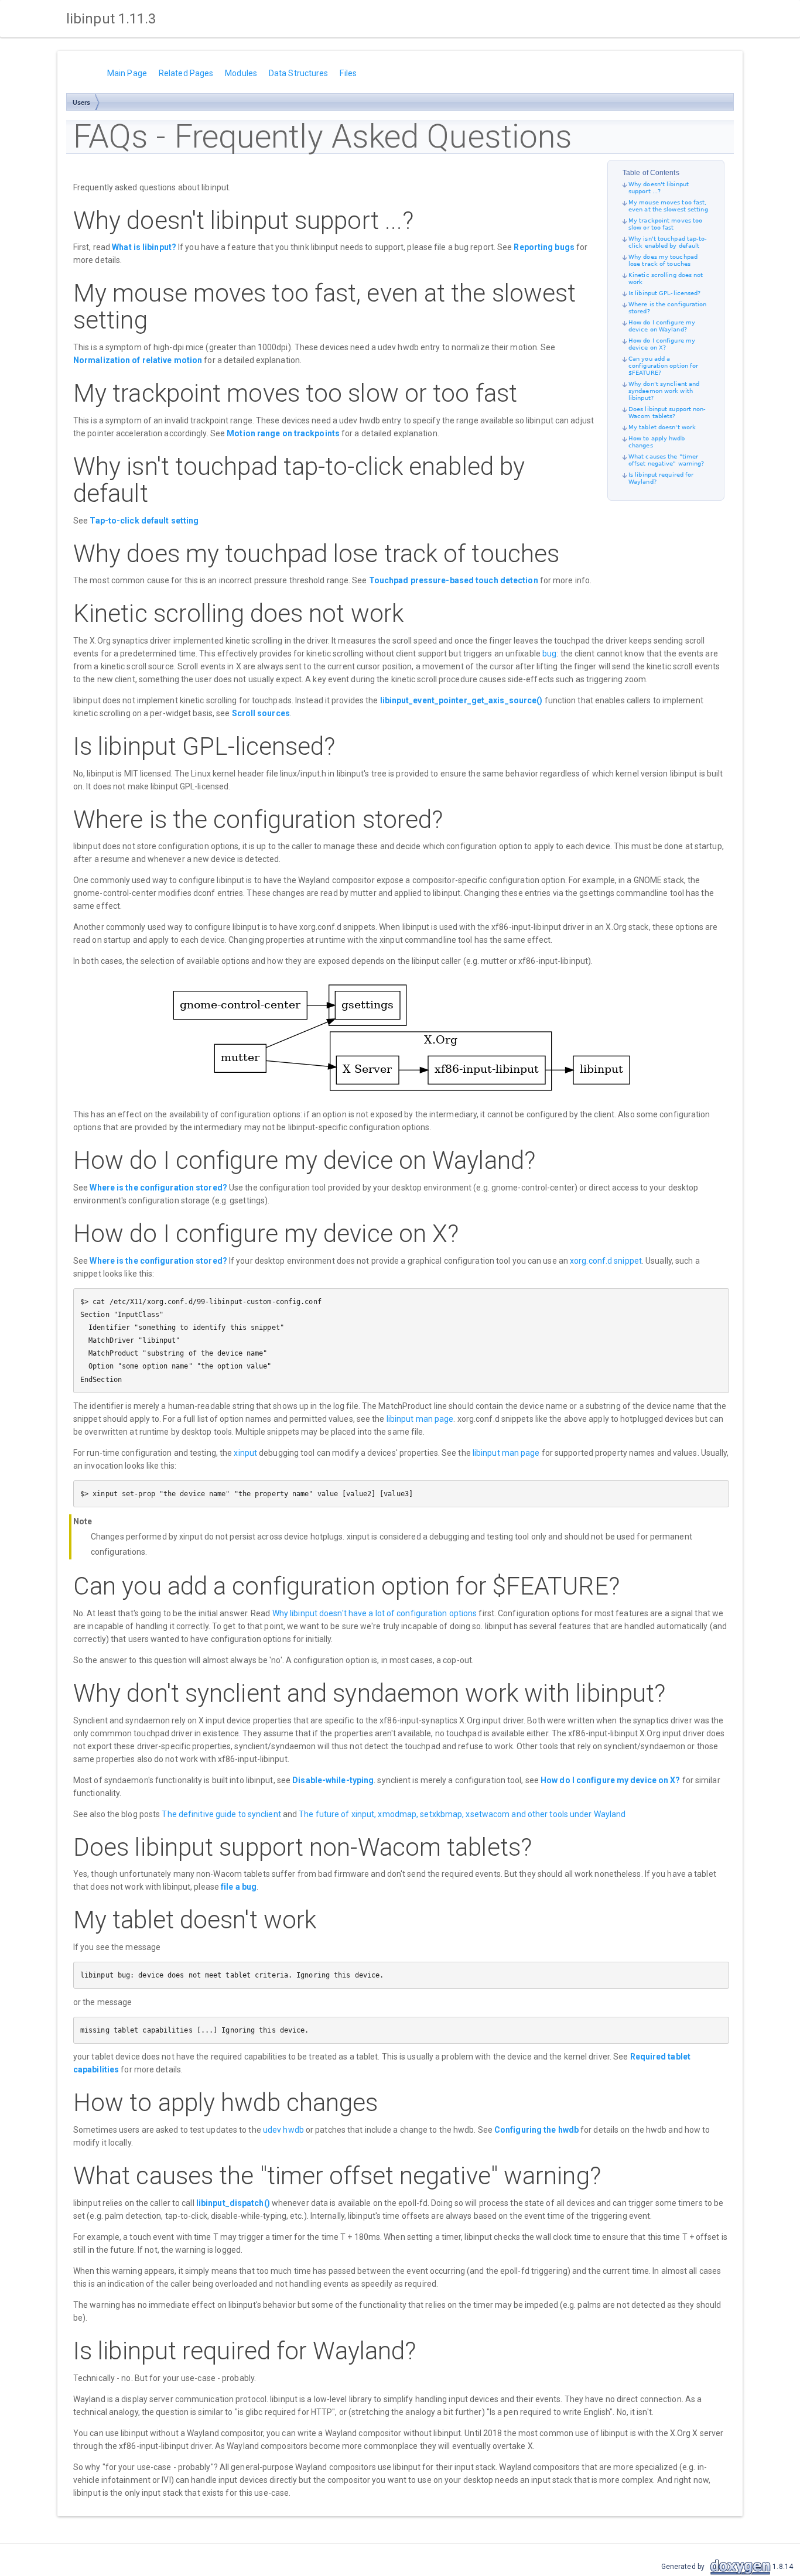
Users (82, 102)
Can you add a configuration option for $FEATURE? (663, 366)
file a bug (239, 1887)
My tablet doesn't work (662, 427)
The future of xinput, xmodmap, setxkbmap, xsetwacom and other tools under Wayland (462, 1814)
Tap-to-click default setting (144, 521)
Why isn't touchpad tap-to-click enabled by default (668, 242)
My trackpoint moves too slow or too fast (665, 224)
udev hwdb (283, 2130)
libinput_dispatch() (233, 2203)
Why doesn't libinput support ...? (659, 188)
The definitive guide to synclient (221, 1814)
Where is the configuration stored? (158, 1188)
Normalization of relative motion (138, 360)
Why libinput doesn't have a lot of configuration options (375, 1613)
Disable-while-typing (333, 1780)
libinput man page (420, 1419)
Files (348, 73)
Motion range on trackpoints (283, 433)
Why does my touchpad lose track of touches (663, 260)
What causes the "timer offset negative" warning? (666, 460)
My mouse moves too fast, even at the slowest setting (668, 206)
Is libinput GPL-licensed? (665, 293)
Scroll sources (261, 713)
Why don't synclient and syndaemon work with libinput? (664, 391)
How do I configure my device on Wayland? (662, 326)
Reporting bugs (544, 247)
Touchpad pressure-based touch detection (454, 580)
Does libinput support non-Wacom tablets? (667, 413)
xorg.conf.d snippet (606, 1261)
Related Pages (186, 73)
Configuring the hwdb (536, 2130)
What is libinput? (144, 247)
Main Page (127, 73)
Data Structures (299, 73)
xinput (245, 1453)
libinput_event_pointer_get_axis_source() (461, 700)
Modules (241, 73)
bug (549, 654)
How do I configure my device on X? (662, 344)
